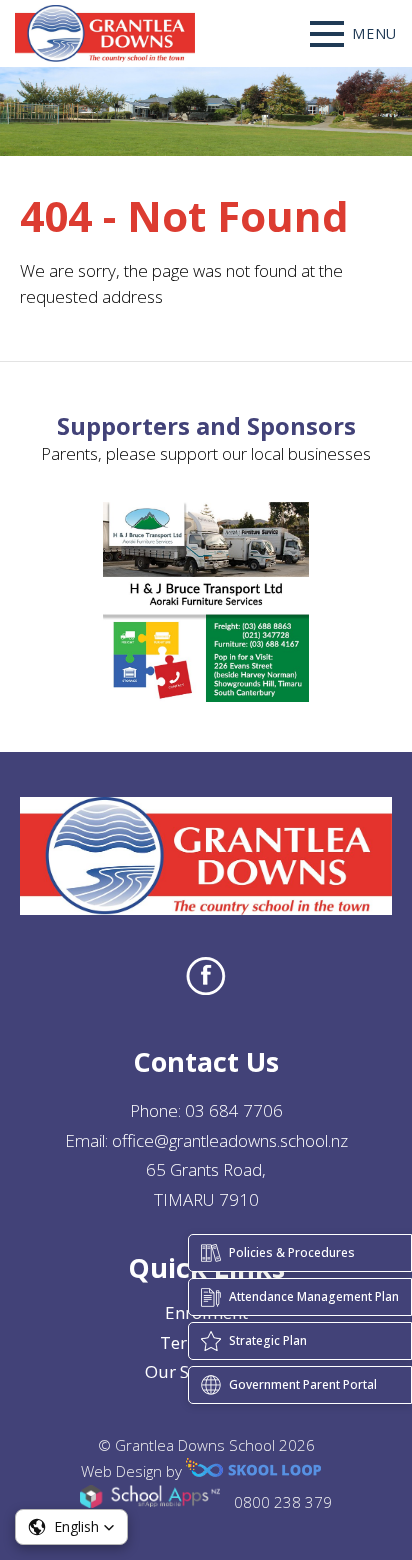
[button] (71, 1527)
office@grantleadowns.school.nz (230, 1140)
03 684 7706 (234, 1110)
